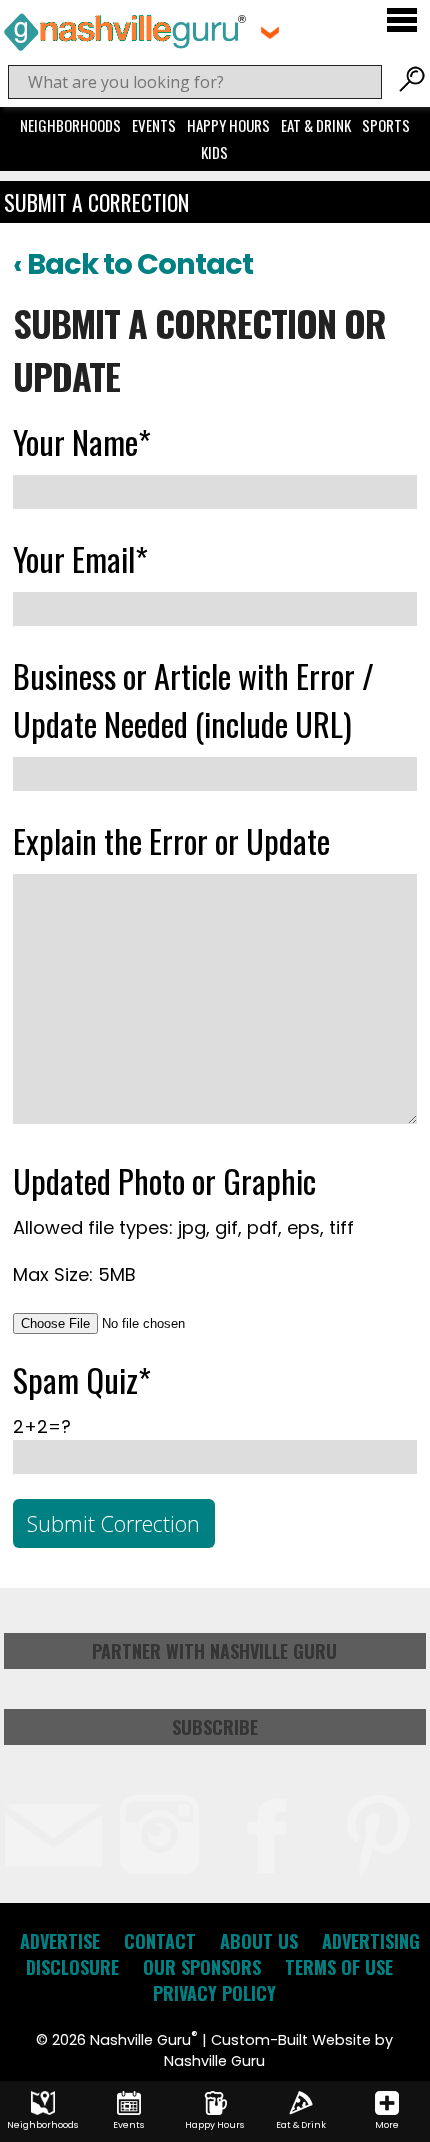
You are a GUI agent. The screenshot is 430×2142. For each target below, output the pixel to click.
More (387, 2125)
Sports (386, 125)
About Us (259, 1941)
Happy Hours (228, 125)
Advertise (60, 1941)
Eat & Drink (316, 125)
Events (154, 125)
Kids (214, 152)
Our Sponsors (202, 1967)
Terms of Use (339, 1967)
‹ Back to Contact (133, 264)
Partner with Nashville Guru (214, 1651)
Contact (160, 1941)
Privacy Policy (214, 1993)
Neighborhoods (70, 125)
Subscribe (215, 1727)
